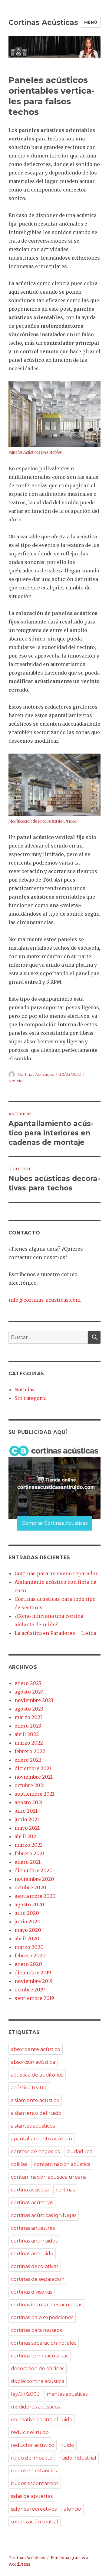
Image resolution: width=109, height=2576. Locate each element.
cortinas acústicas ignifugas (44, 2215)
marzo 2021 (28, 1845)
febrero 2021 (29, 1853)
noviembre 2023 (34, 1700)
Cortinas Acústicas (43, 22)
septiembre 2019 (34, 1998)
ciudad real (80, 2151)
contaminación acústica (62, 2164)
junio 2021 (27, 1819)
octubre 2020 (30, 1887)
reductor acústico (33, 2445)
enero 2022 (28, 1760)
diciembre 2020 (34, 1870)
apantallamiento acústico (41, 2139)
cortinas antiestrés (33, 2228)
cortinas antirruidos (34, 2241)
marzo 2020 (29, 1947)
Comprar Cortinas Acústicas (55, 1523)
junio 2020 (28, 1922)
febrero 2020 (30, 1956)
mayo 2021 (27, 1828)
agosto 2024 (29, 1692)
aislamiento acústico (35, 2100)
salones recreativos (34, 2509)
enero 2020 (28, 1964)
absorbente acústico (36, 2049)
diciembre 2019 (33, 1973)
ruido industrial (78, 2458)
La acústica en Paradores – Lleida (55, 1633)
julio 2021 (26, 1811)
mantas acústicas (67, 2394)
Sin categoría (31, 1398)
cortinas (65, 2190)
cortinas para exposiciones (42, 2317)
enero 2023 (28, 1726)
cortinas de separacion (38, 2279)
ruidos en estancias (34, 2471)
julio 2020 (27, 1913)
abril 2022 (27, 1734)
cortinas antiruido (32, 2254)
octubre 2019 (30, 1990)
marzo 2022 (29, 1743)
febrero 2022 (30, 1751)
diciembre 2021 (33, 1768)
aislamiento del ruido (36, 2113)
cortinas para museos (36, 2330)
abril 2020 (27, 1939)
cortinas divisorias (31, 2292)
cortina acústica (30, 2190)
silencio (72, 2509)
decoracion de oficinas (38, 2369)
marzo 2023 (29, 1717)
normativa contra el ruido (42, 2420)
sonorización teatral (35, 2522)
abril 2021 (26, 1836)
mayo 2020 (28, 1930)
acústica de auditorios (37, 2075)
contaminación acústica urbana (49, 2177)
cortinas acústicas (32, 2203)
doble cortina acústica (38, 2381)
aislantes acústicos (33, 2126)
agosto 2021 (29, 1802)
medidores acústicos (35, 2407)
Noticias (16, 1081)
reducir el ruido (30, 2432)
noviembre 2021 (34, 1777)
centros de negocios (35, 2151)
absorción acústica (33, 2062)
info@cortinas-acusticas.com (45, 1300)
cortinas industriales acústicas (46, 2305)
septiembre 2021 (34, 1794)
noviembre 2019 (34, 1981)
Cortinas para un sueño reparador (56, 1573)
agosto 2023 (29, 1709)
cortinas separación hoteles (44, 2343)
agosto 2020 (29, 1904)
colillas (19, 2164)
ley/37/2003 (25, 2394)
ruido (68, 2445)
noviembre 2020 (34, 1879)
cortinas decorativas (35, 2266)
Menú (91, 22)
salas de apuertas (32, 2496)
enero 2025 (28, 1683)
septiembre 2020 (35, 1896)
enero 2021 (28, 1862)
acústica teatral (29, 2088)
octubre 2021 (30, 1785)
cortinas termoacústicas (40, 2356)
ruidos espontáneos (35, 2483)
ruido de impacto (32, 2458)
